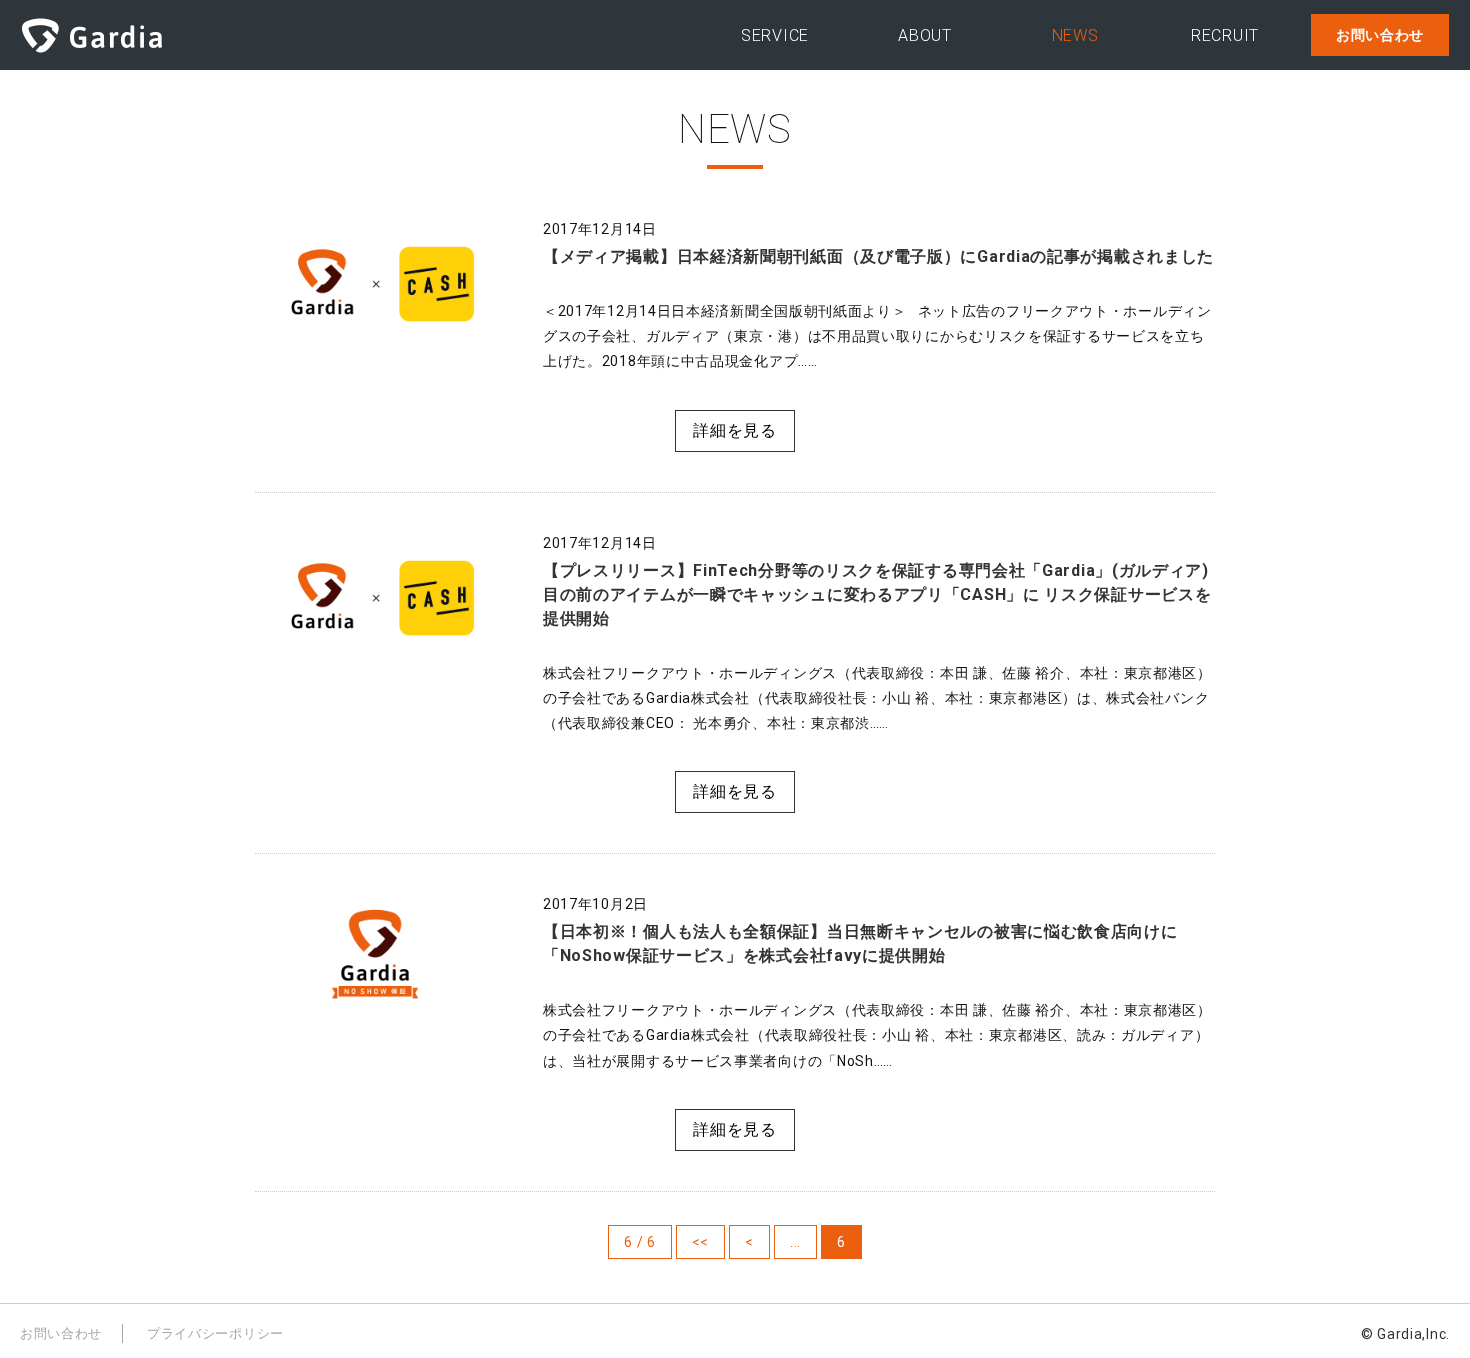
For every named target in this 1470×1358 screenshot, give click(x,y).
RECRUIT (1225, 35)
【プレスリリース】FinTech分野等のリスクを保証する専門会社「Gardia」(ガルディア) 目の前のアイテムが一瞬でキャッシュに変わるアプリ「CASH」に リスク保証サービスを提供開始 (877, 594)
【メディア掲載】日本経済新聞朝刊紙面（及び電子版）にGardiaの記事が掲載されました (878, 256)
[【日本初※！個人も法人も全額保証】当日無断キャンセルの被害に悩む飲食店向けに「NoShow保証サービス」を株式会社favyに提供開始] (375, 954)
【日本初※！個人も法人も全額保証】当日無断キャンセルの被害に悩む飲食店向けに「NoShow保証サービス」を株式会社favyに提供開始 (860, 943)
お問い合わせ (1380, 35)
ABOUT (925, 35)
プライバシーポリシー (215, 1333)
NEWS (1075, 35)
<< (700, 1242)
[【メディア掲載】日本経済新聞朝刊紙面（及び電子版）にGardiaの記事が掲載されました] (375, 279)
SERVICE (775, 35)
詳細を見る (735, 430)
